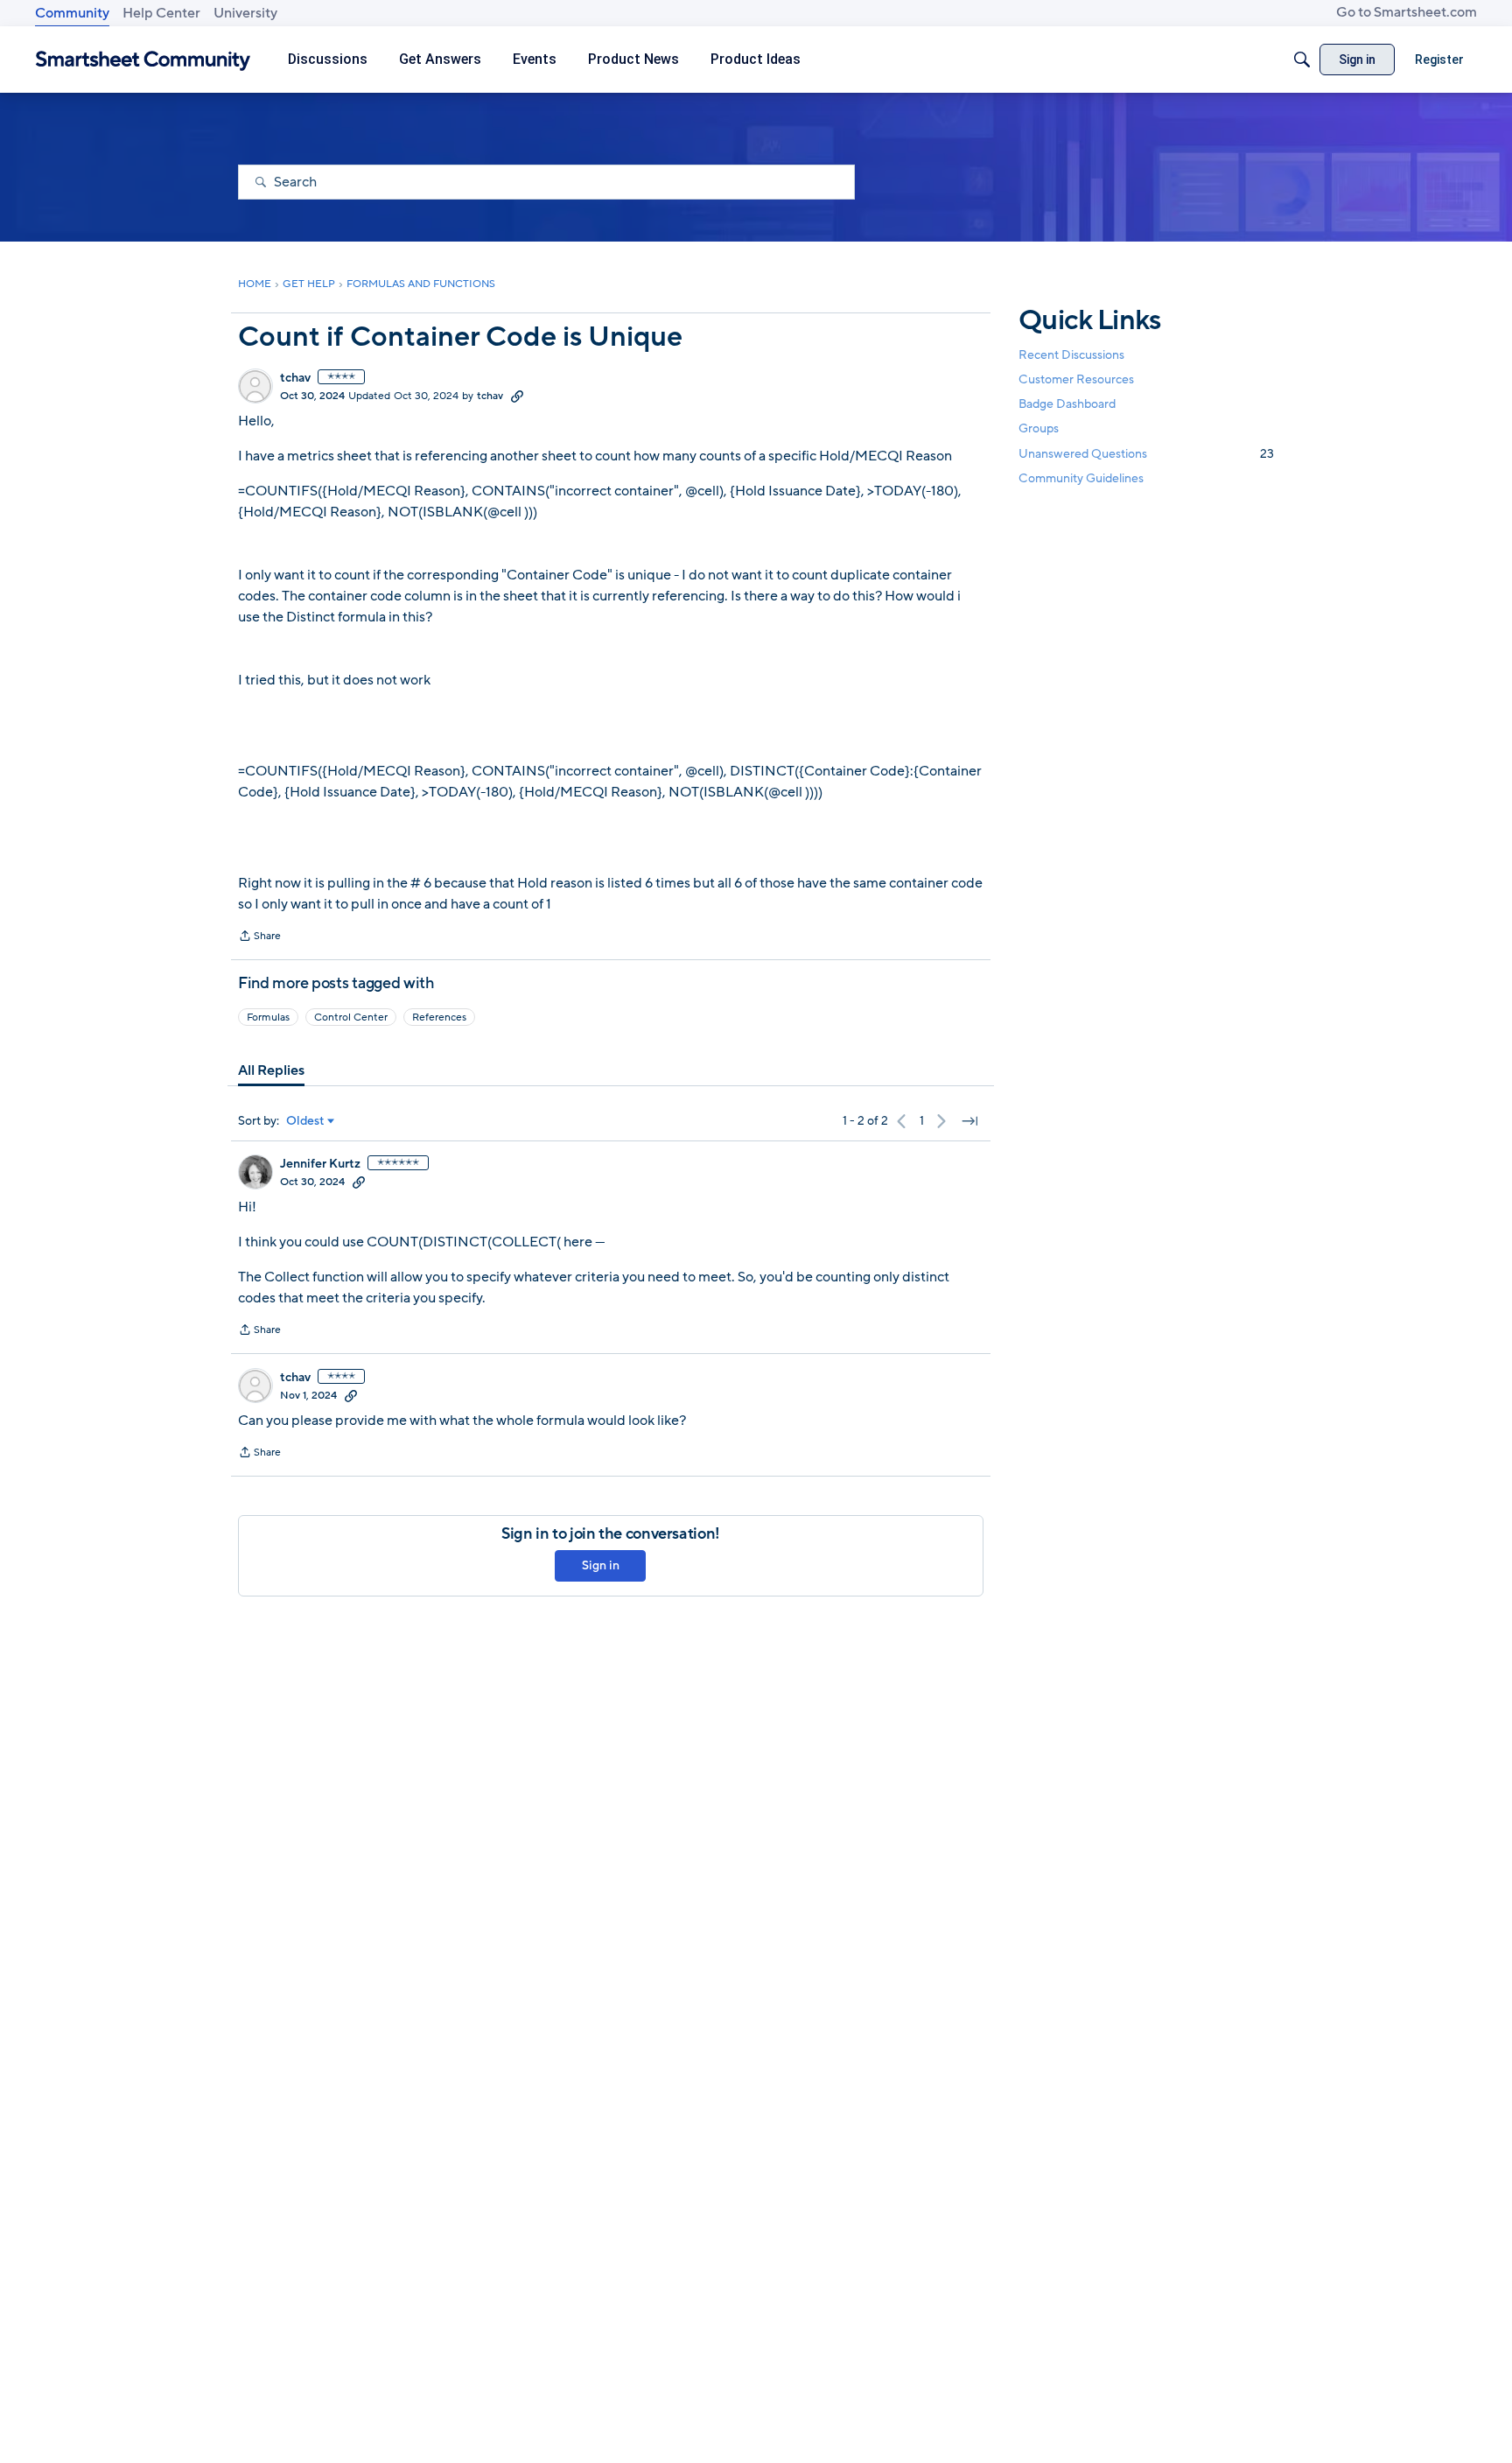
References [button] (439, 1017)
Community (72, 13)
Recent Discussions (1071, 355)
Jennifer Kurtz (320, 1164)
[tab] (271, 1070)
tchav (295, 378)
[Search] (1302, 60)
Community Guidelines (1081, 478)
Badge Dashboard (1067, 404)
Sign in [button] (601, 1565)
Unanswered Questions (1146, 454)
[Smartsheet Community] (143, 60)
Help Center (161, 13)
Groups (1039, 429)
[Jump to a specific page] (969, 1121)
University (245, 13)
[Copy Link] (517, 396)
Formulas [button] (268, 1017)
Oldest (305, 1121)
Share (259, 937)
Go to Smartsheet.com (1407, 12)
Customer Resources (1076, 379)
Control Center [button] (351, 1017)
